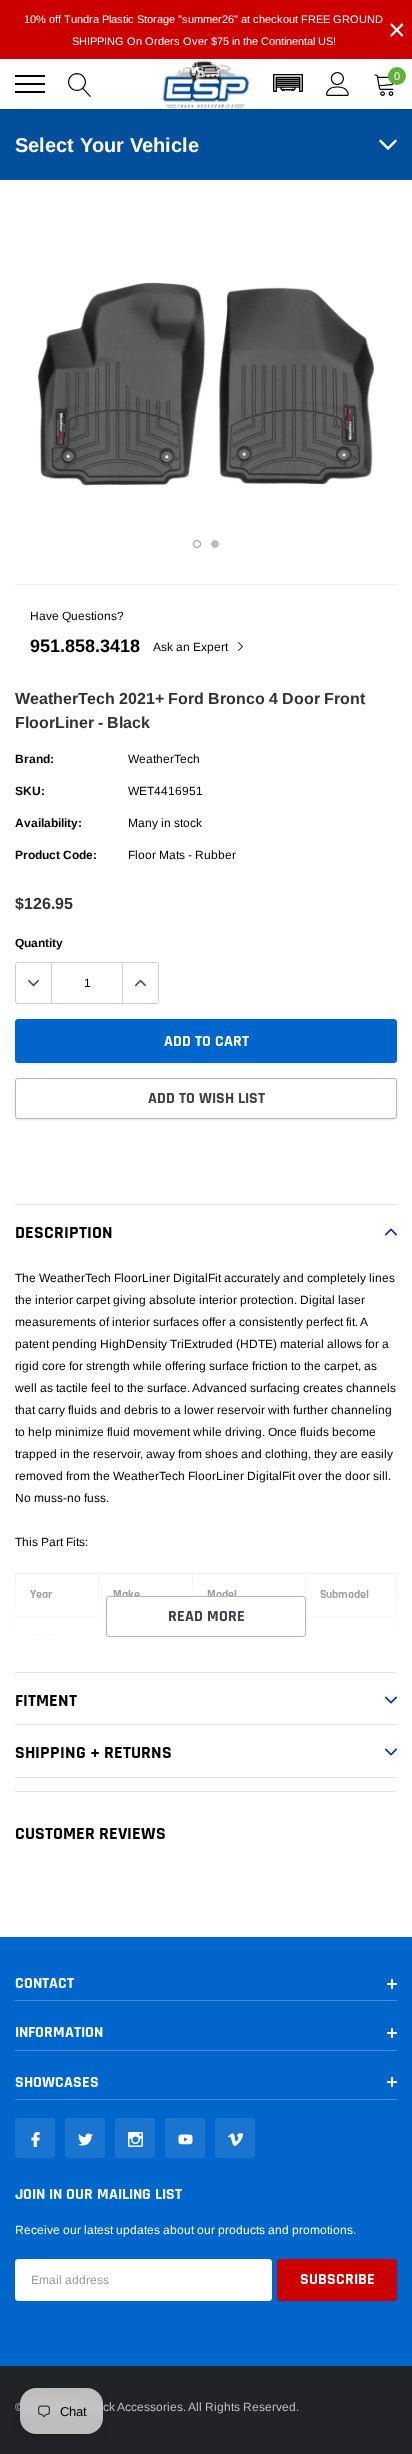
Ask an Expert (192, 647)
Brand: (34, 759)
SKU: (30, 791)
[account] (338, 84)
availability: (48, 823)
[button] (288, 84)
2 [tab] (215, 544)
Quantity (39, 943)
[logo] (206, 84)
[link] (35, 2138)
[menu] (30, 84)
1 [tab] (197, 544)
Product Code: (56, 855)
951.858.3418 (85, 646)
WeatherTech (164, 759)
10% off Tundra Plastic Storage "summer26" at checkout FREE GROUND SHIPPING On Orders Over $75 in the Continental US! (203, 30)
